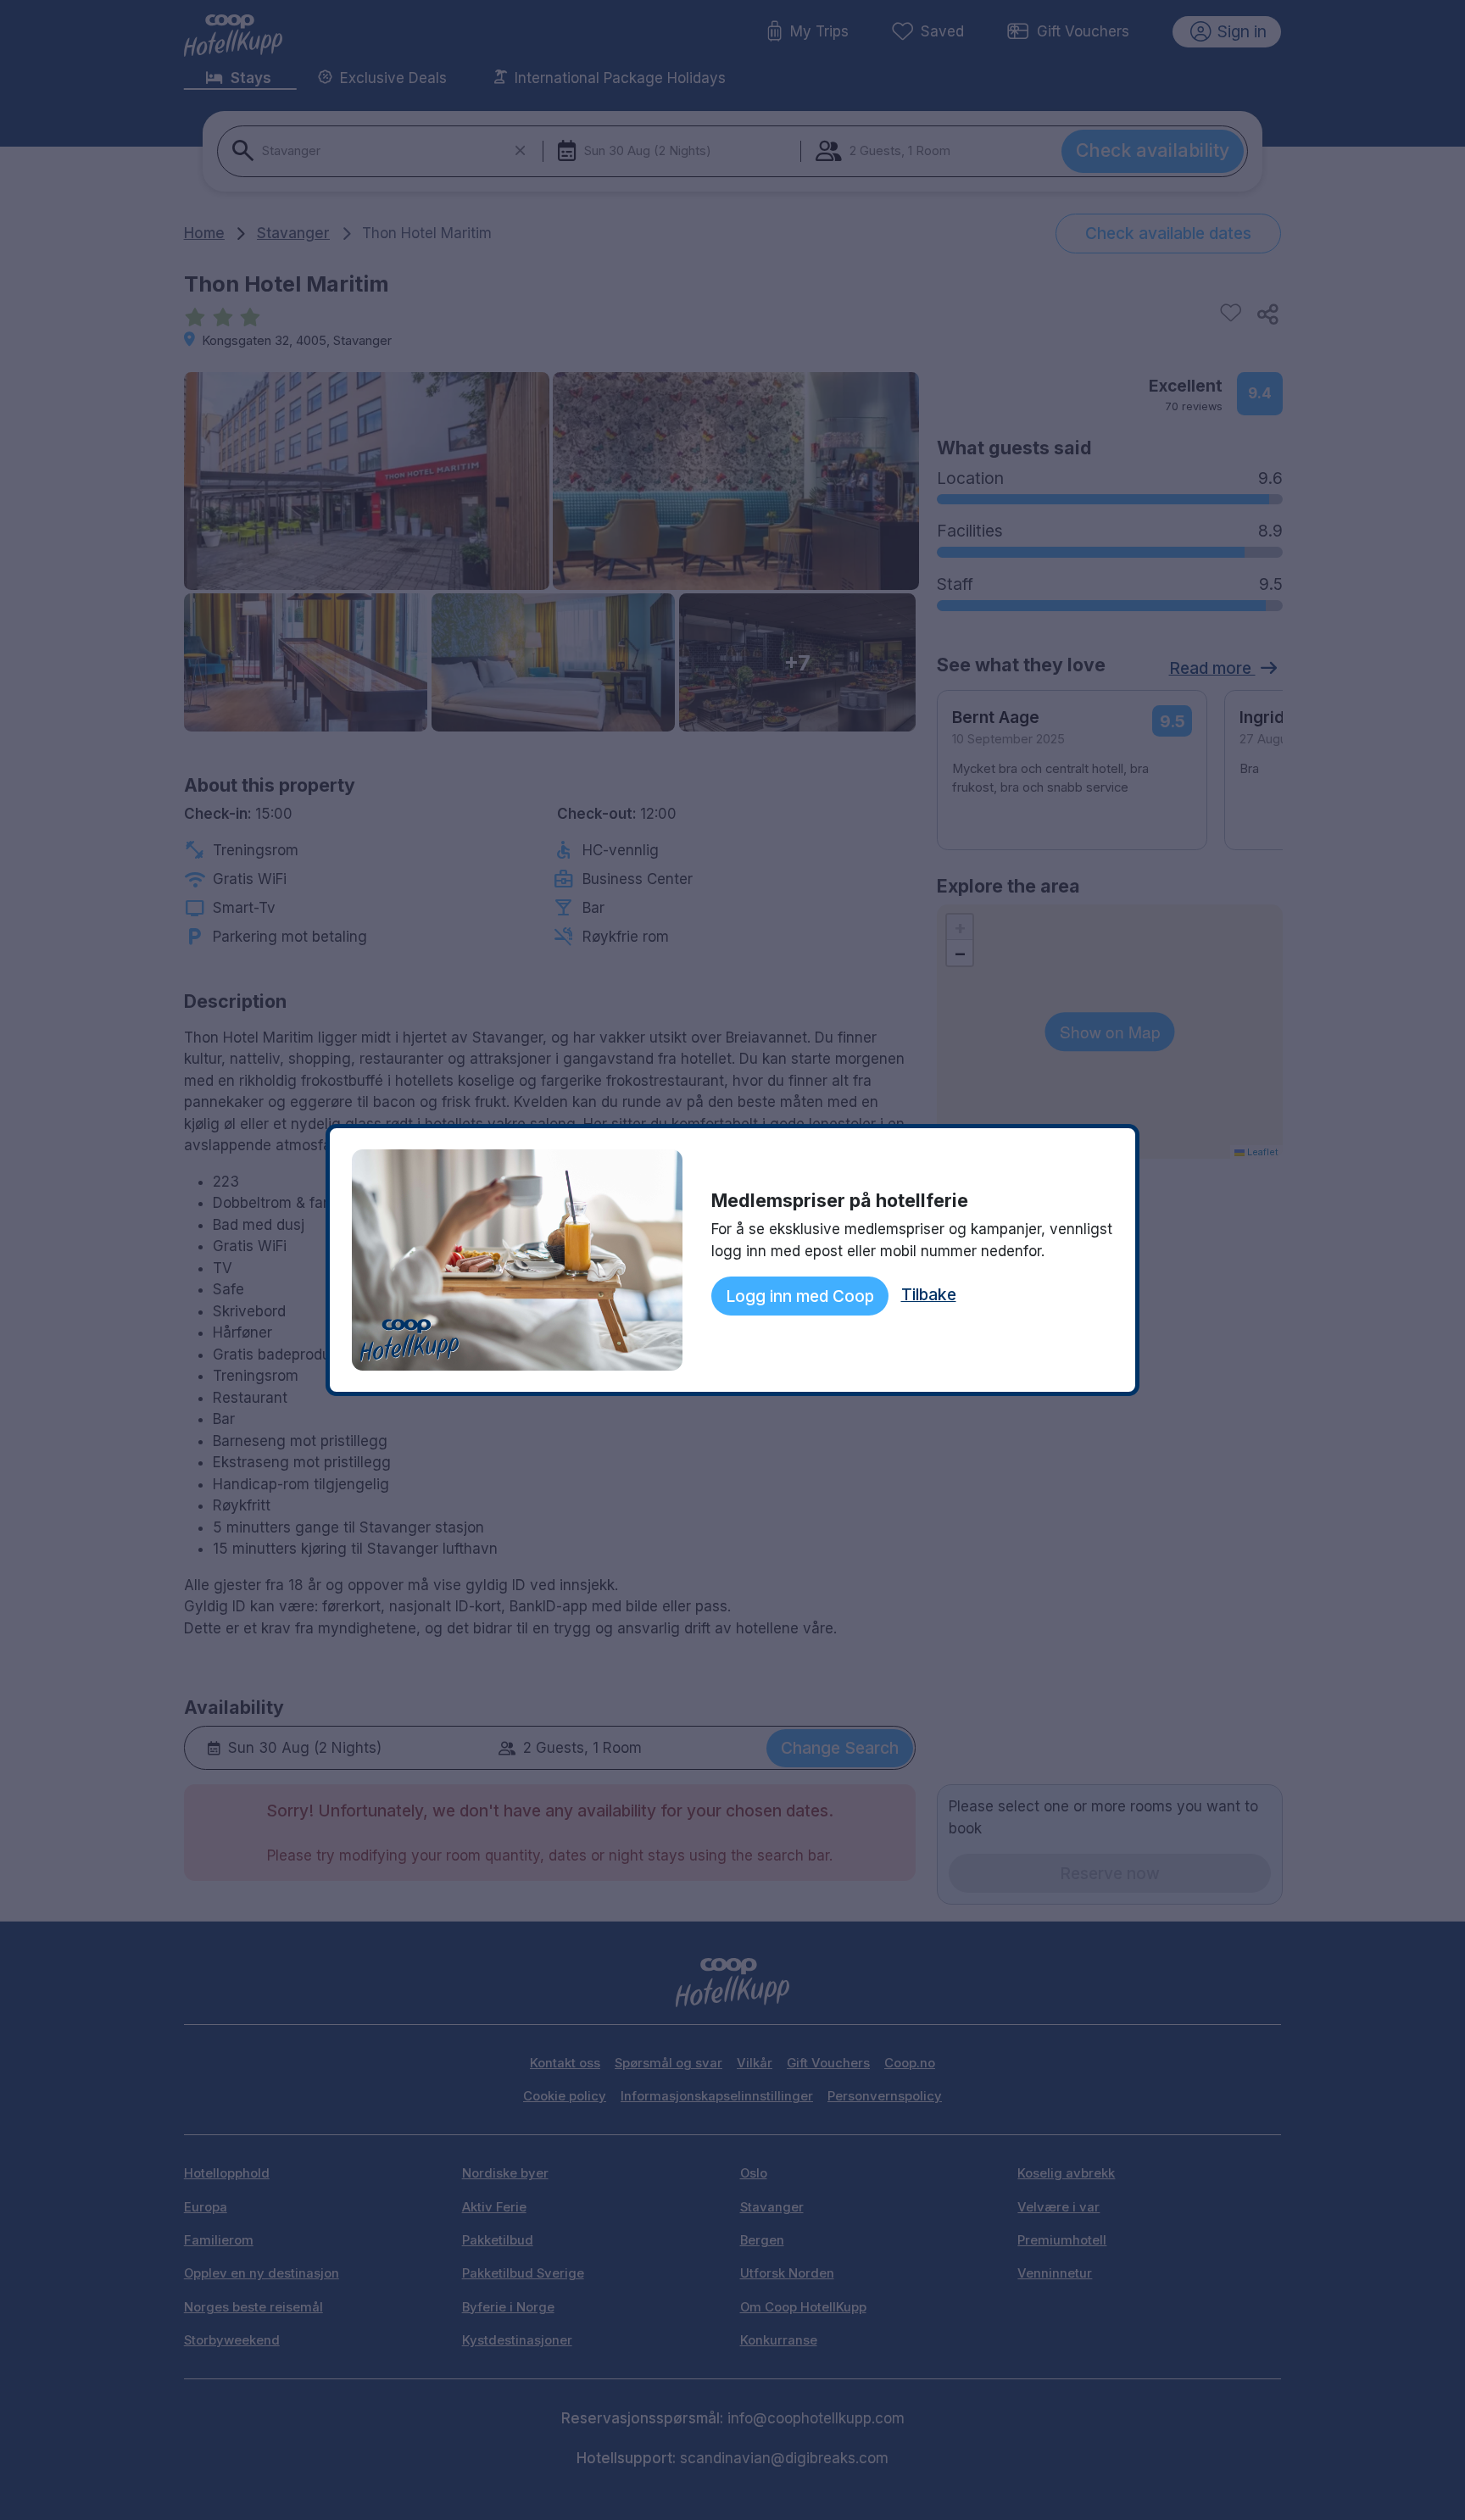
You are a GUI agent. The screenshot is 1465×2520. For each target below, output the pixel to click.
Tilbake (929, 1294)
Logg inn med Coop (800, 1296)
